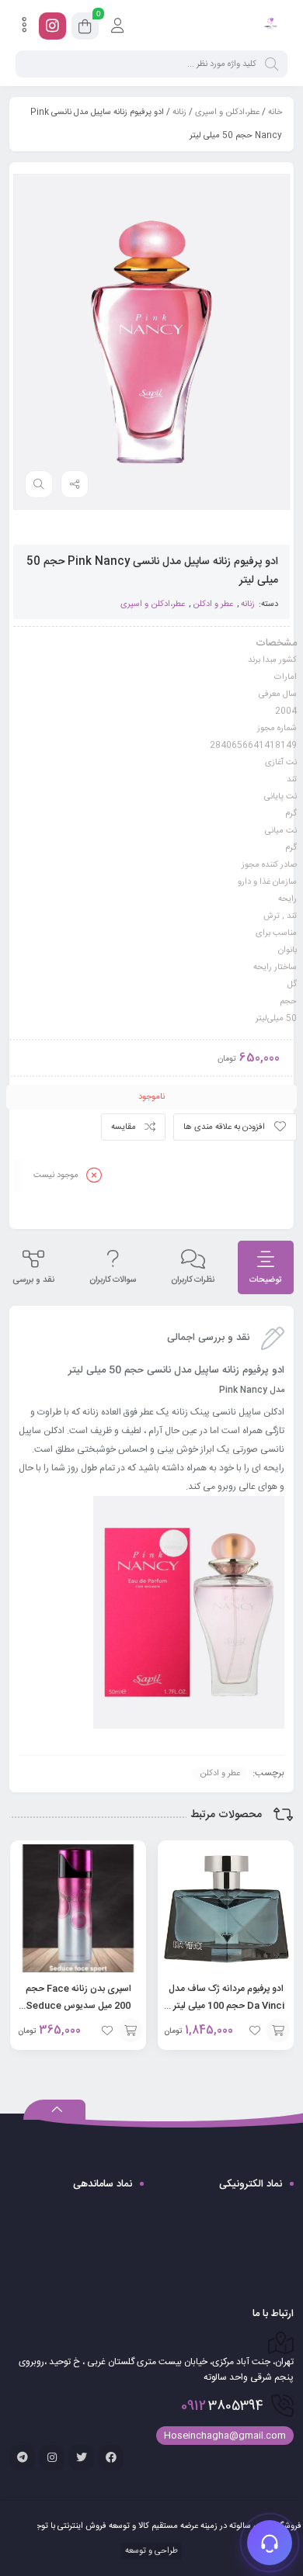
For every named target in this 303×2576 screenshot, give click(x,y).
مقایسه (124, 1127)
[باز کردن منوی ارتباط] (270, 2543)
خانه (275, 113)
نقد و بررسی (33, 1280)
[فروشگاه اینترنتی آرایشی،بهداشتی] (270, 26)
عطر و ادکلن (213, 604)
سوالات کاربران (113, 1280)
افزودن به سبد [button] (278, 2031)
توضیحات (266, 1280)
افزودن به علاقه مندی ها (224, 1127)
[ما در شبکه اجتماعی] (52, 26)
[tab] (266, 1267)
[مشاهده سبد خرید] (85, 29)
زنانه (179, 113)
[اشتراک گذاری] (75, 484)
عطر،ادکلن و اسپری (227, 113)
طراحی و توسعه (150, 2551)
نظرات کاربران (193, 1280)
